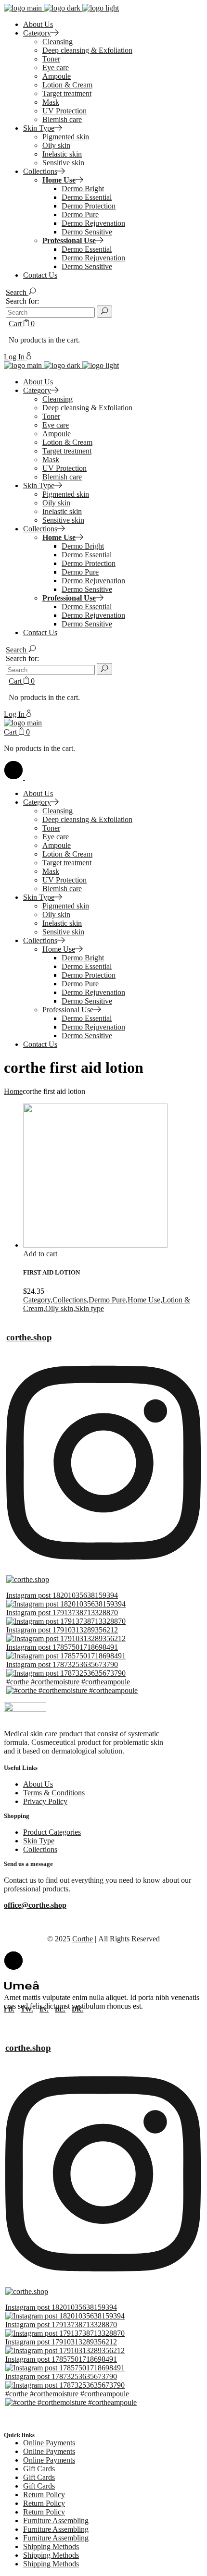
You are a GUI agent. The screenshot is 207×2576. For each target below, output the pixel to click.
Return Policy (44, 2495)
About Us (38, 1784)
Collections (70, 1300)
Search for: (22, 301)
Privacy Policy (45, 1801)
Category (37, 1300)
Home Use (144, 1300)
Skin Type (39, 1841)
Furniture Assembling (56, 2521)
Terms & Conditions (54, 1793)
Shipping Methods (51, 2546)
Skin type (90, 1308)
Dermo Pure (107, 1300)
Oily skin (59, 1308)
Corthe (83, 1939)
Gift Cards (39, 2469)
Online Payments (49, 2443)
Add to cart (40, 1254)
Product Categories (52, 1832)
